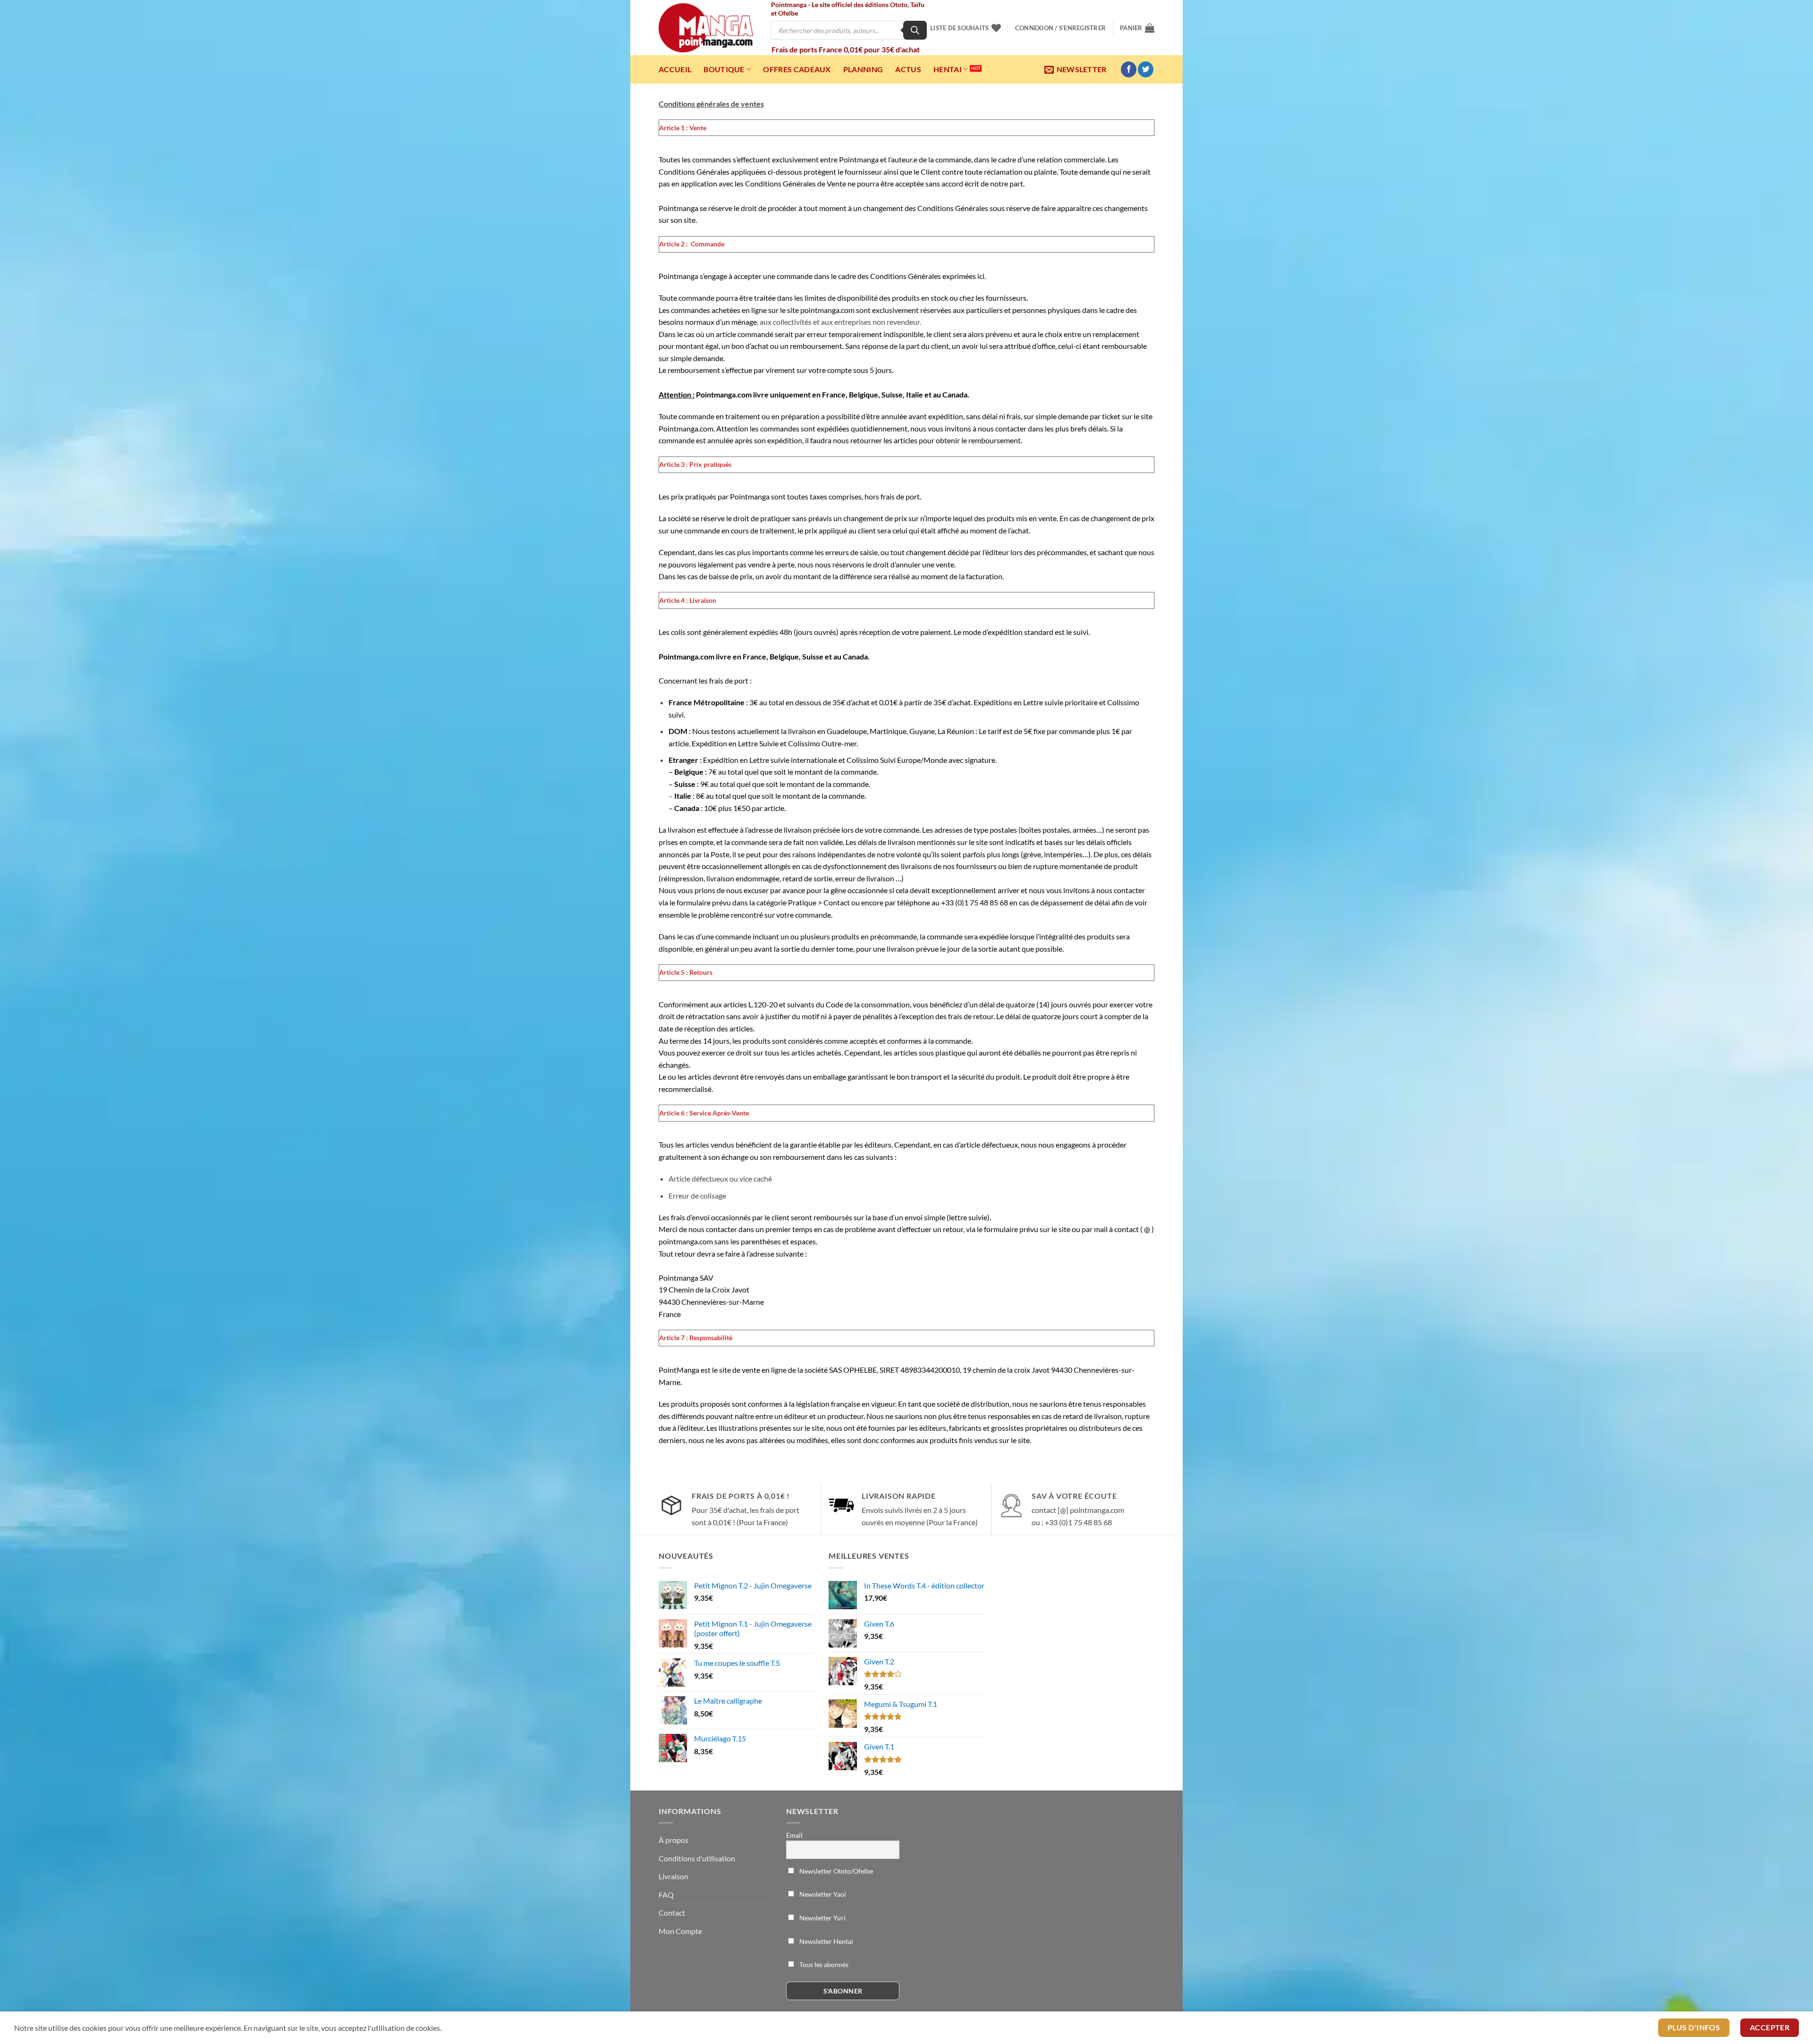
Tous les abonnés (823, 1964)
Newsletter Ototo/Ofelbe (835, 1871)
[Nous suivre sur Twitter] (1146, 69)
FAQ (666, 1895)
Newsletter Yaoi (822, 1894)
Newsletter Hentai (826, 1941)
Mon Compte (680, 1931)
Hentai (948, 69)
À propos (674, 1840)
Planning (863, 69)
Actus (908, 69)
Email (794, 1835)
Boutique (724, 69)
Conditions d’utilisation (697, 1858)
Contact (672, 1913)
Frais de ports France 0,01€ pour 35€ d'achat (846, 49)
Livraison (674, 1876)
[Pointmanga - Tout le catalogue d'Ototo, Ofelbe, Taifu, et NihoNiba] (706, 28)
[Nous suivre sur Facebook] (1129, 69)
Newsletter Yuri (822, 1918)
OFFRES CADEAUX (797, 69)
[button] (1060, 28)
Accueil (675, 69)
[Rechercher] (915, 30)
